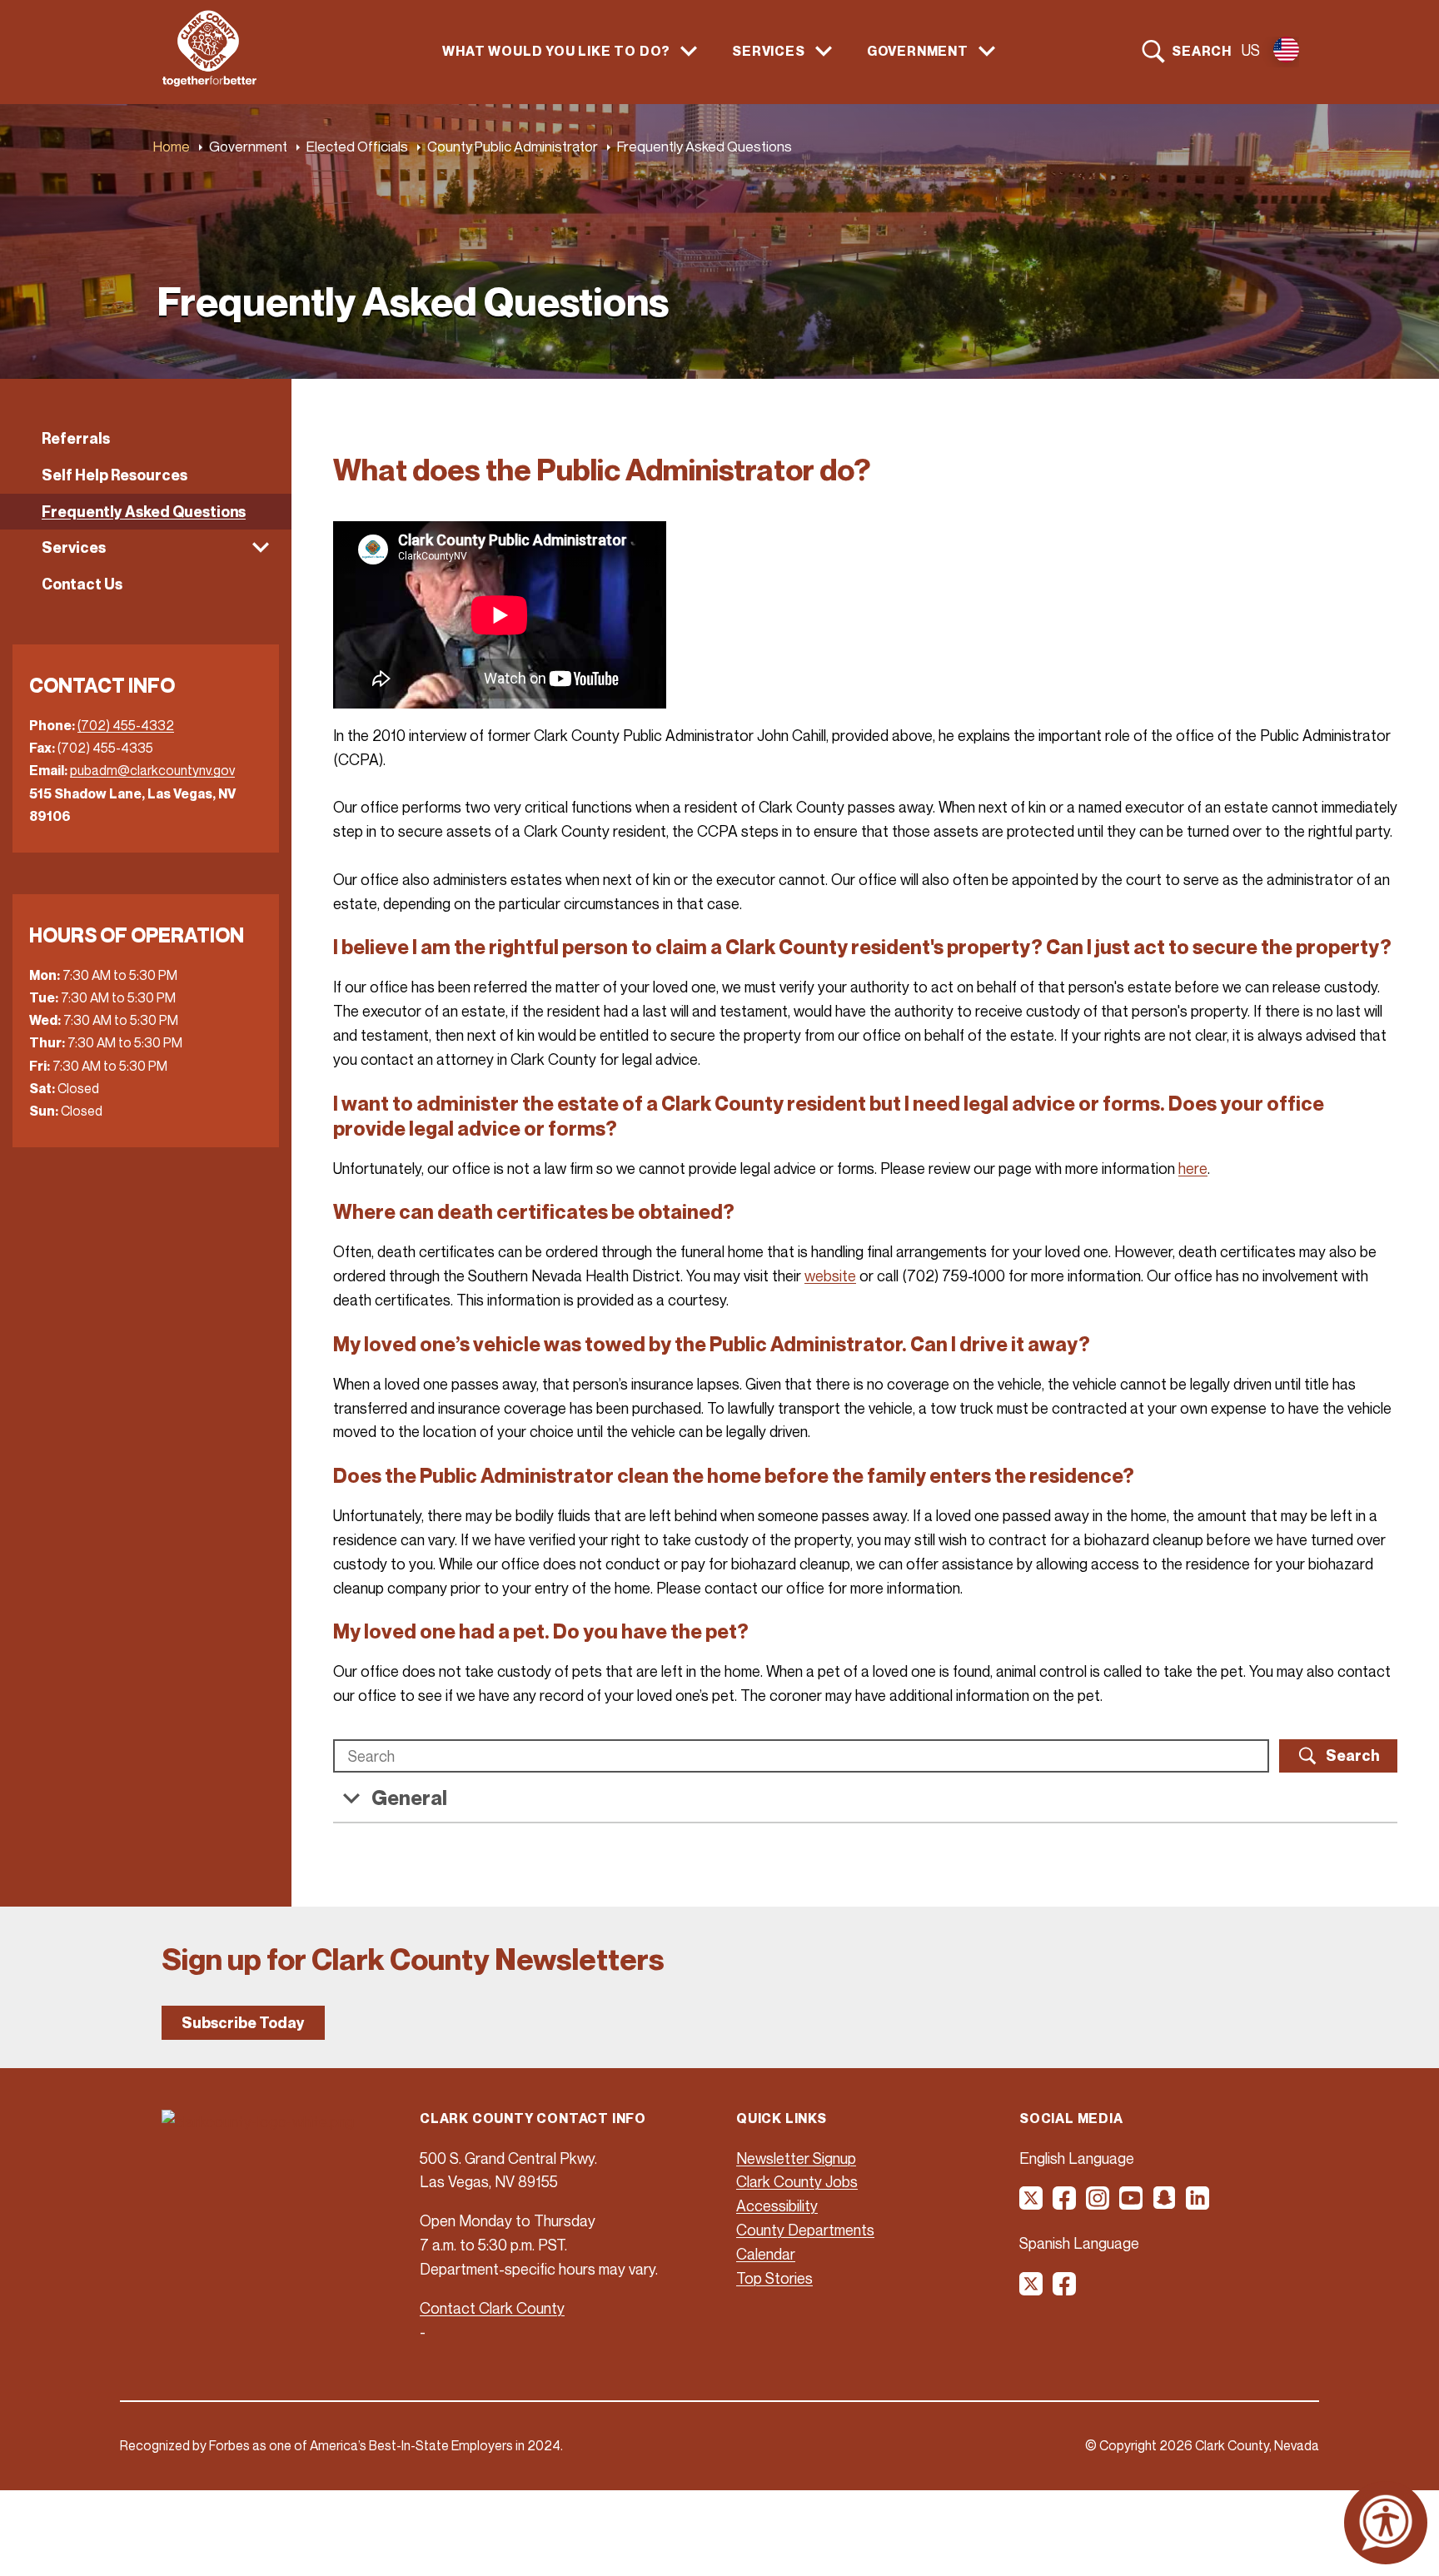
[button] (146, 548)
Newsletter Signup (796, 2158)
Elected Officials (357, 146)
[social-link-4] (1132, 2204)
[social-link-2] (1065, 2204)
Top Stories (774, 2278)
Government (248, 146)
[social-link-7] (1032, 2290)
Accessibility (777, 2206)
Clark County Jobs (797, 2181)
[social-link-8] (1065, 2290)
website (830, 1276)
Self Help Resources (115, 475)
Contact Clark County (492, 2308)
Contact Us (82, 584)
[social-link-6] (1198, 2204)
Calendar (766, 2254)
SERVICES (768, 51)
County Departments (805, 2230)
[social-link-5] (1165, 2204)
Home (172, 146)
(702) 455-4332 (126, 725)
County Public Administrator (513, 146)
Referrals (76, 438)
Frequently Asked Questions (144, 512)
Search (1202, 51)
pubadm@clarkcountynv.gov (152, 770)
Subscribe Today (243, 2023)
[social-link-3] (1098, 2204)
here (1193, 1168)
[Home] (209, 82)
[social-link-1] (1032, 2204)
